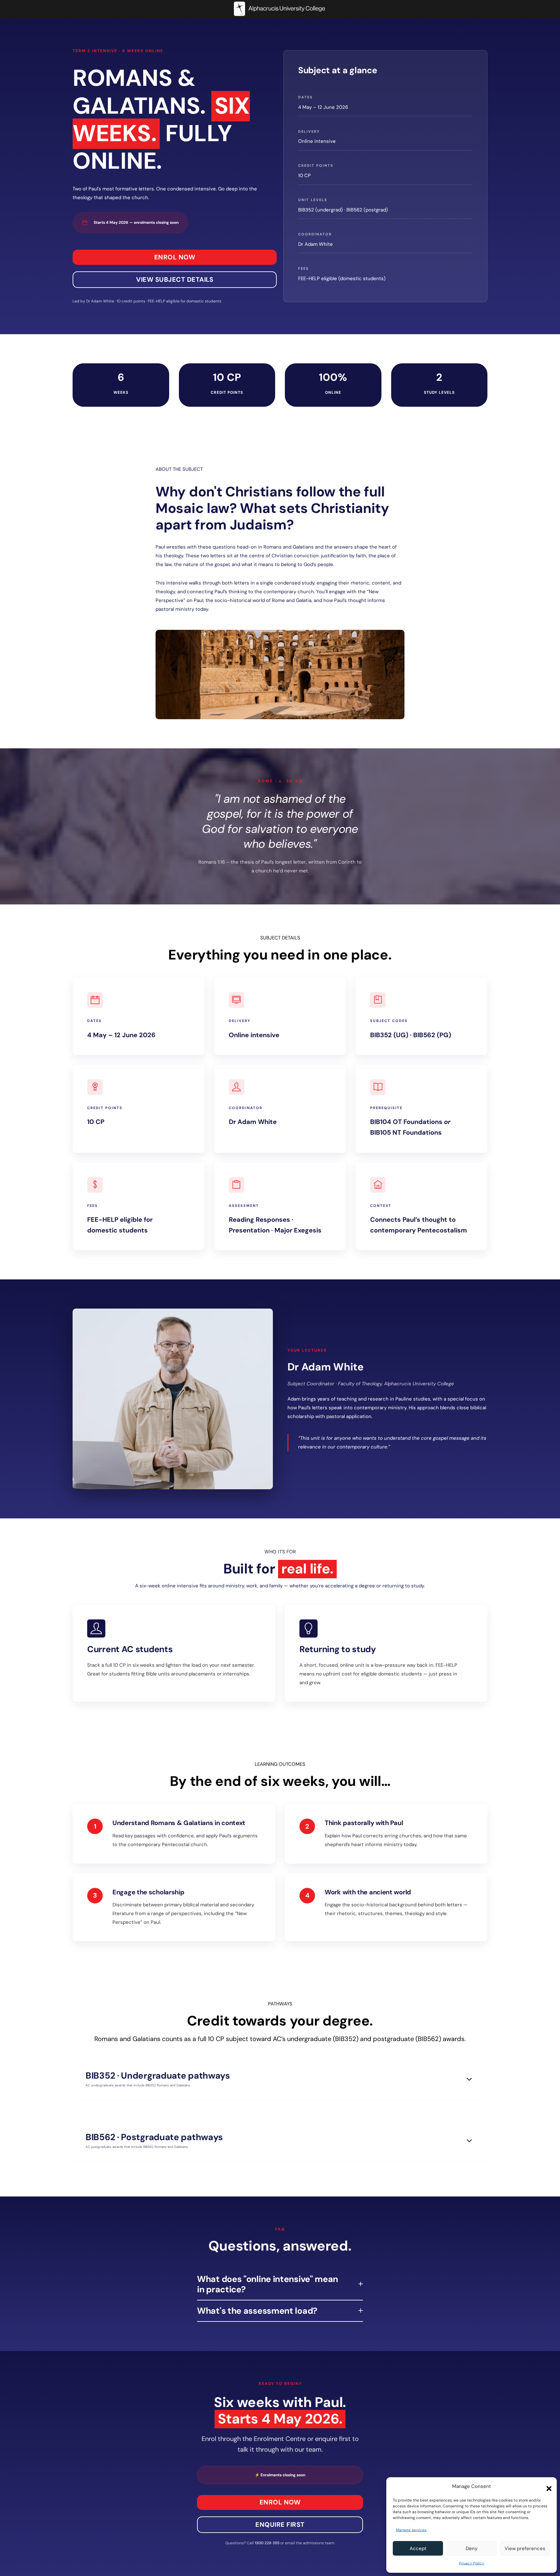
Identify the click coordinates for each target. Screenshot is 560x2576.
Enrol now (175, 257)
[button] (547, 2487)
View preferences (525, 2548)
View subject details (175, 279)
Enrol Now (280, 2502)
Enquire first (280, 2525)
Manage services (411, 2530)
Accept (418, 2548)
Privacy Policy (472, 2563)
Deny (472, 2548)
